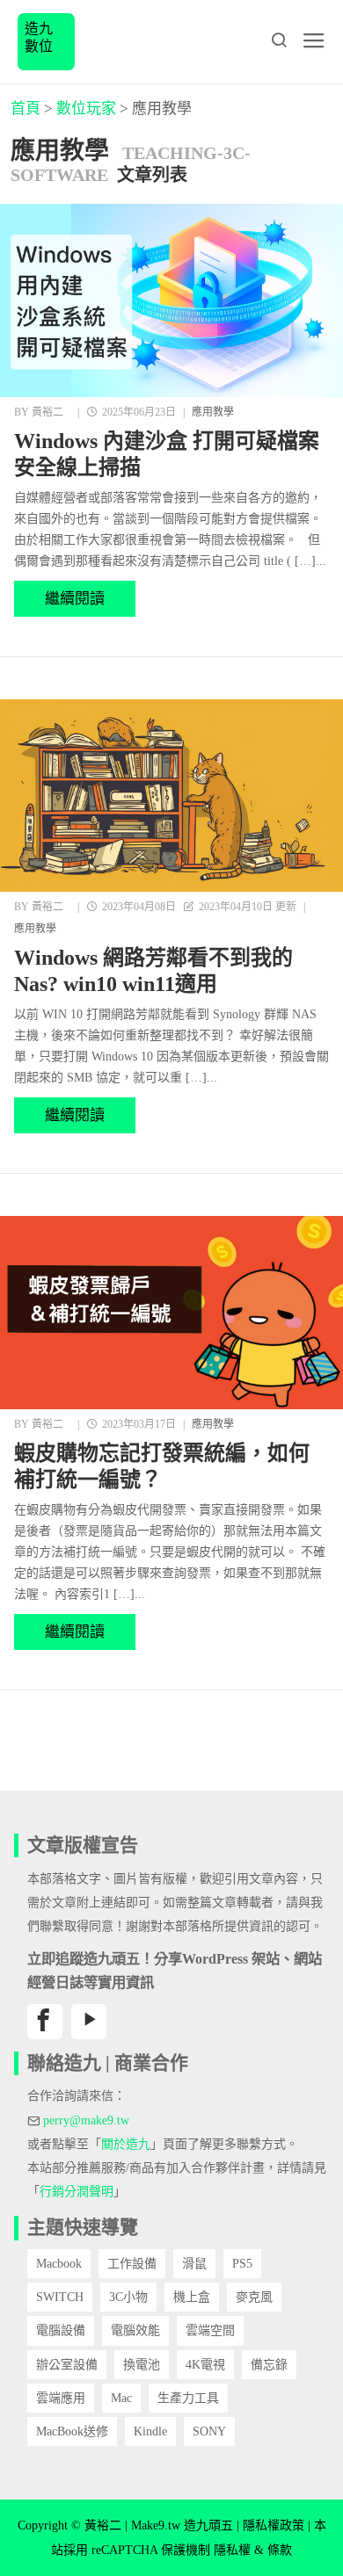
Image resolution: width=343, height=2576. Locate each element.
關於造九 (126, 2144)
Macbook (59, 2264)
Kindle (150, 2431)
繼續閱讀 (75, 599)
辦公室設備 (67, 2365)
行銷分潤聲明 (77, 2192)
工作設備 (132, 2264)
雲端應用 (61, 2398)
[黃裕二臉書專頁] (45, 2022)
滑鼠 (194, 2264)
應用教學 (213, 412)
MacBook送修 (72, 2431)
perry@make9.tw (86, 2120)
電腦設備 (61, 2330)
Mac (121, 2398)
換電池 (142, 2365)
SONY (209, 2431)
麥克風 (254, 2297)
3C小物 (128, 2297)
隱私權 (232, 2550)
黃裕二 (47, 412)
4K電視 (205, 2365)
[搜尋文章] (279, 40)
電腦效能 (135, 2330)
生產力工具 (188, 2398)
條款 (280, 2550)
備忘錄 (269, 2365)
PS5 (242, 2264)
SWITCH (60, 2297)
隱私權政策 (274, 2525)
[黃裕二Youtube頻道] (89, 2022)
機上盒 (192, 2297)
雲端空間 (210, 2330)
